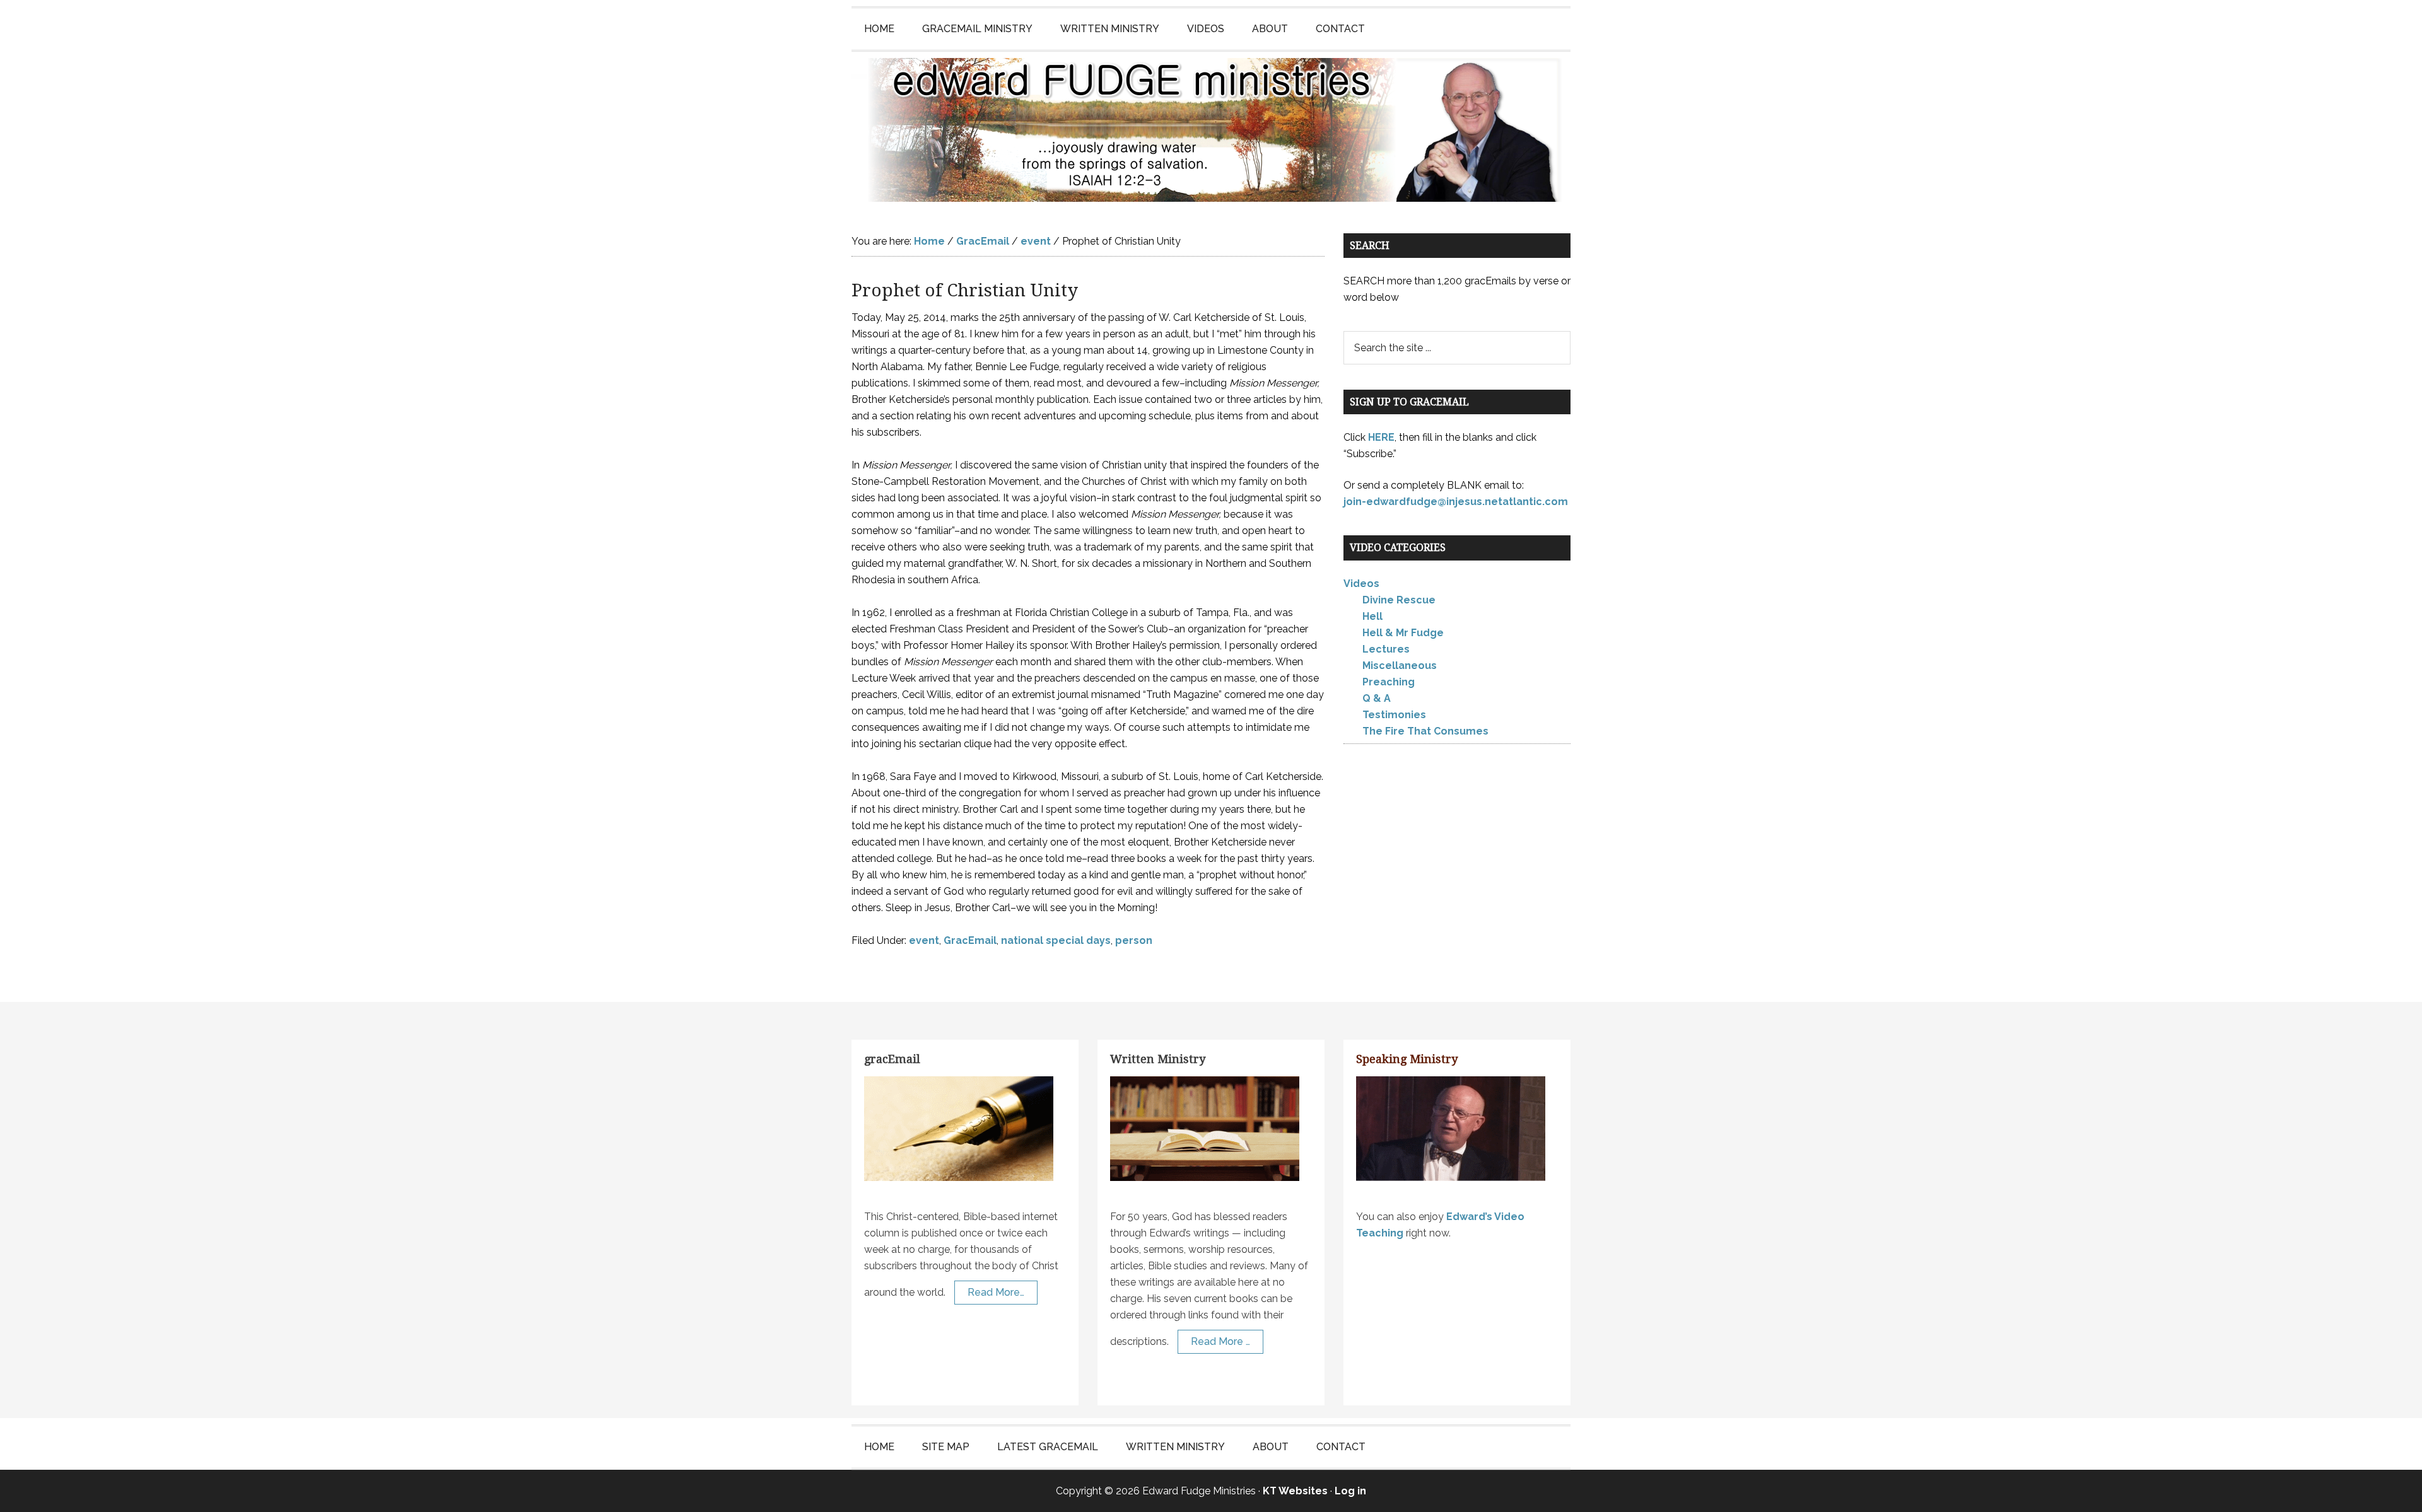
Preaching (1389, 682)
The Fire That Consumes (1425, 731)
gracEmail (892, 1059)
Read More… (996, 1292)
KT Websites (1295, 1491)
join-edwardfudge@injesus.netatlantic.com (1456, 502)
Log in (1350, 1491)
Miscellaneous (1400, 666)
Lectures (1386, 649)
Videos (1361, 584)
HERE (1381, 437)
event (924, 940)
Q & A (1377, 698)
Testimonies (1394, 715)
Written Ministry (1158, 1059)
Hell (1372, 616)
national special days (1056, 940)
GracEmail (970, 940)
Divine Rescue (1399, 600)
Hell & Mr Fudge (1403, 633)
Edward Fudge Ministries (1211, 130)
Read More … (1220, 1341)
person (1134, 940)
